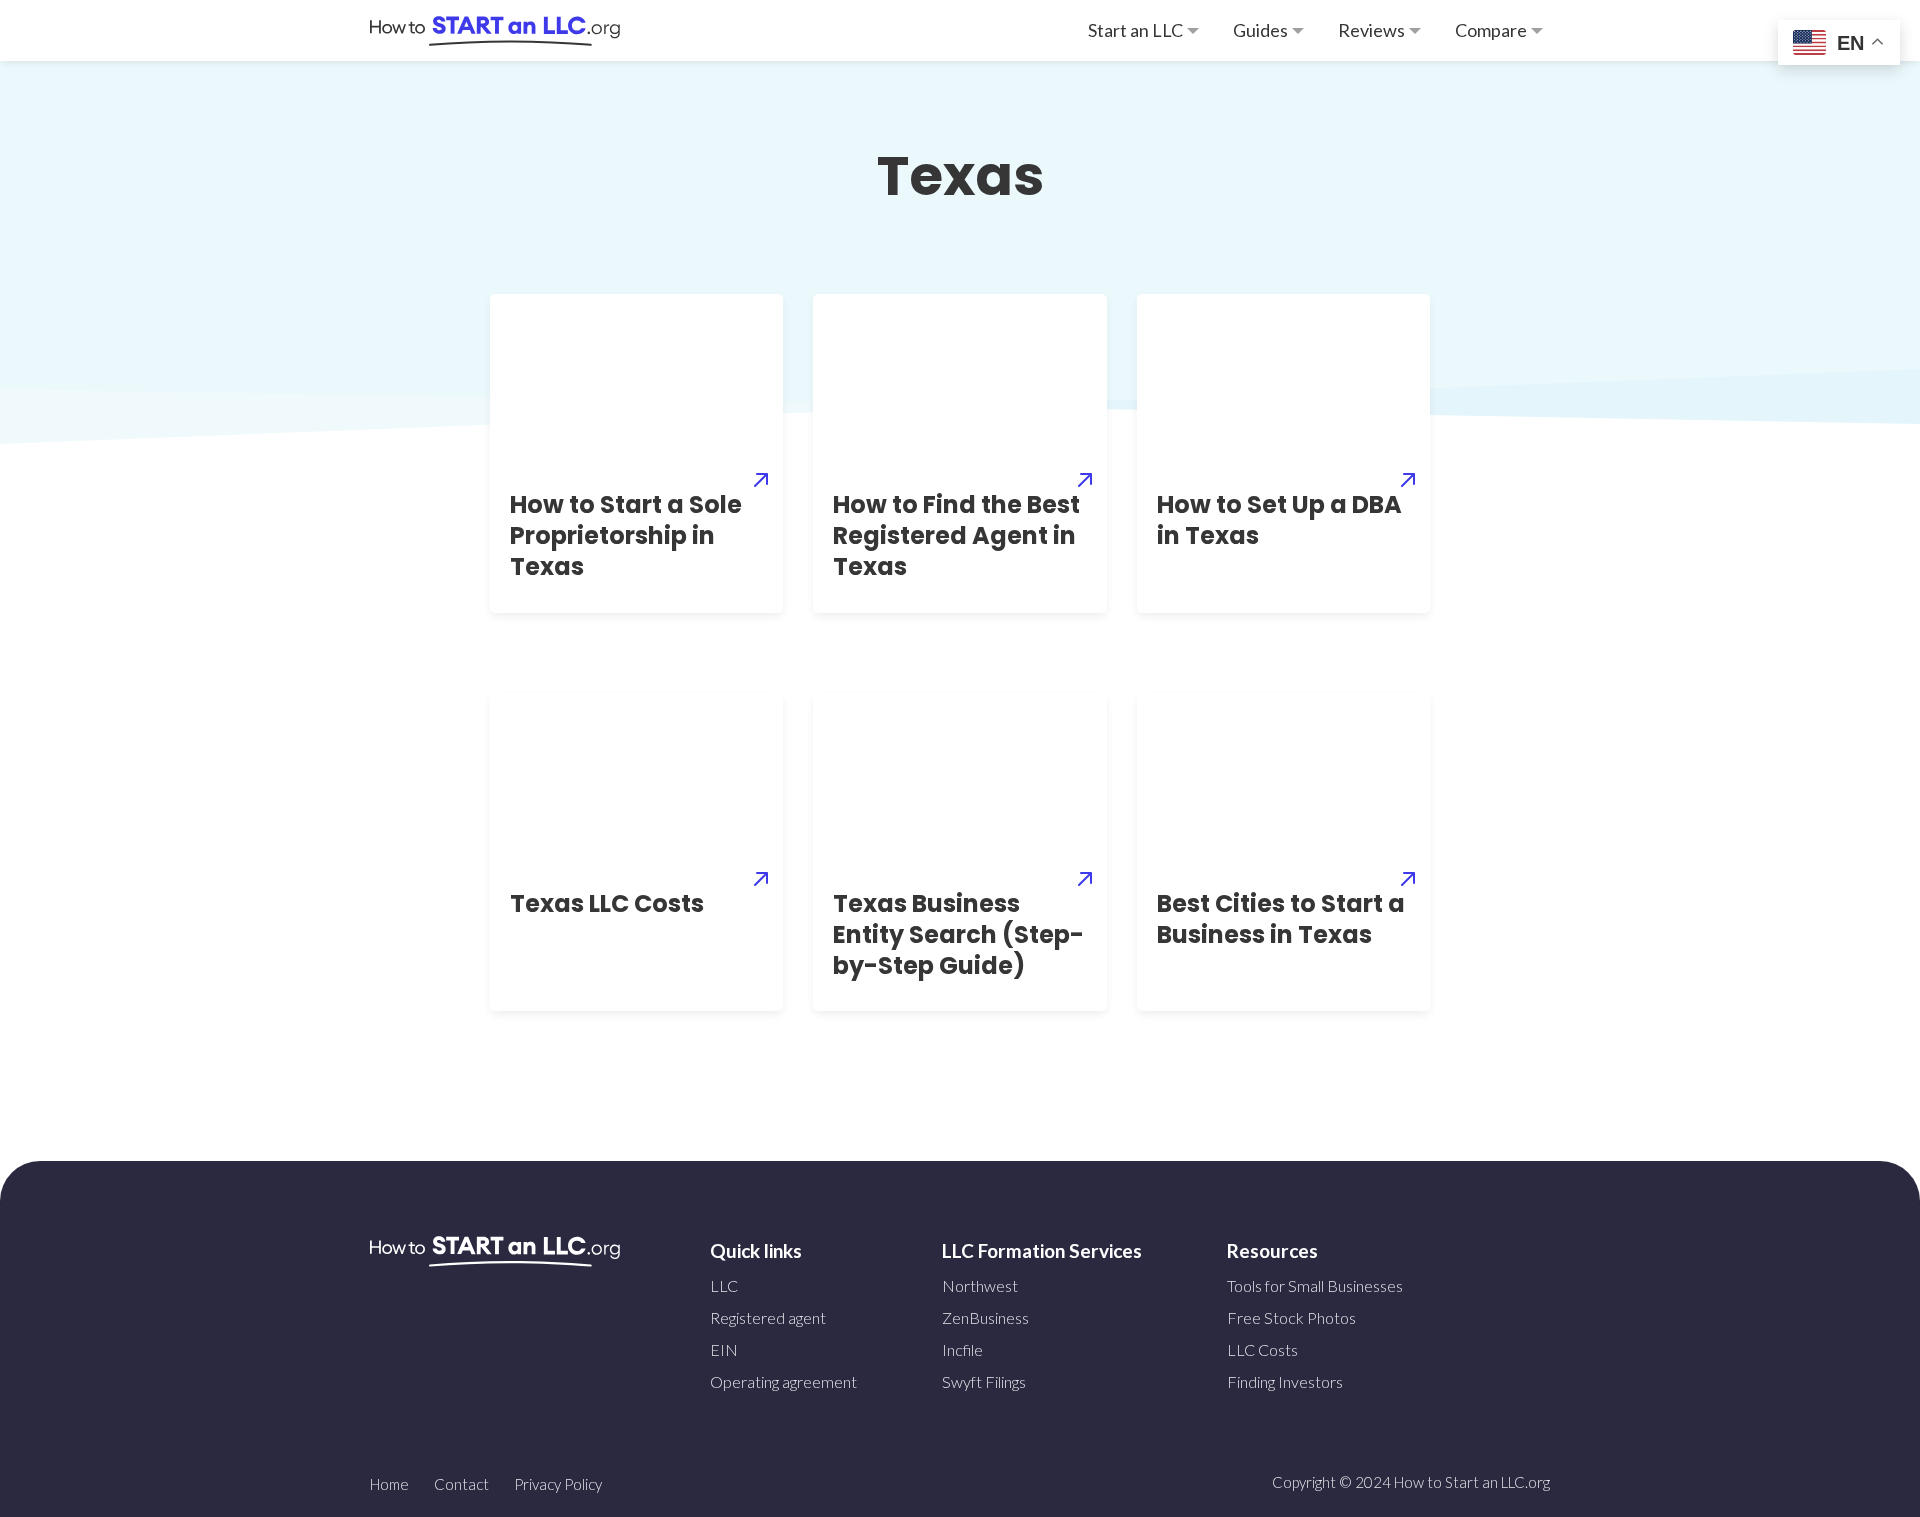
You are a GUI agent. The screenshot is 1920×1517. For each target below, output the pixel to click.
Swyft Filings (984, 1381)
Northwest (980, 1285)
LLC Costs (1262, 1349)
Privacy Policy (558, 1484)
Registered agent (768, 1317)
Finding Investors (1285, 1381)
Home (389, 1484)
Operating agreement (783, 1381)
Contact (461, 1484)
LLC (724, 1285)
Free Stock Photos (1291, 1317)
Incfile (962, 1349)
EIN (724, 1349)
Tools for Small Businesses (1315, 1285)
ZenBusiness (985, 1317)
